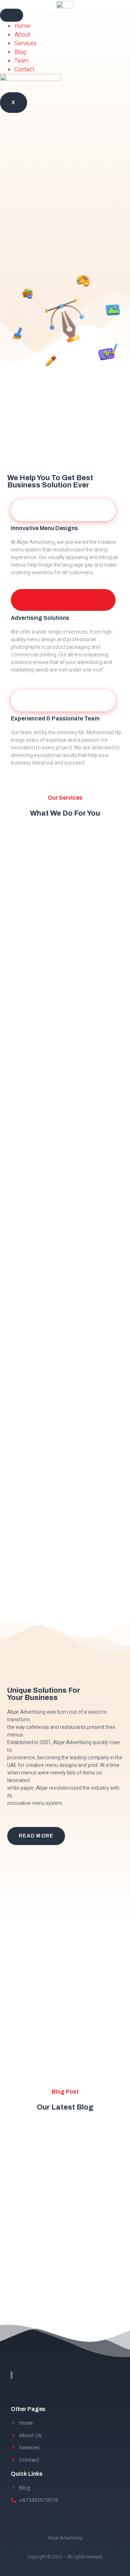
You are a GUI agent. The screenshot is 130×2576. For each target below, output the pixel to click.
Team (22, 61)
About (22, 35)
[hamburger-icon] (12, 15)
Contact (24, 69)
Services (25, 43)
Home (22, 26)
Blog (20, 52)
